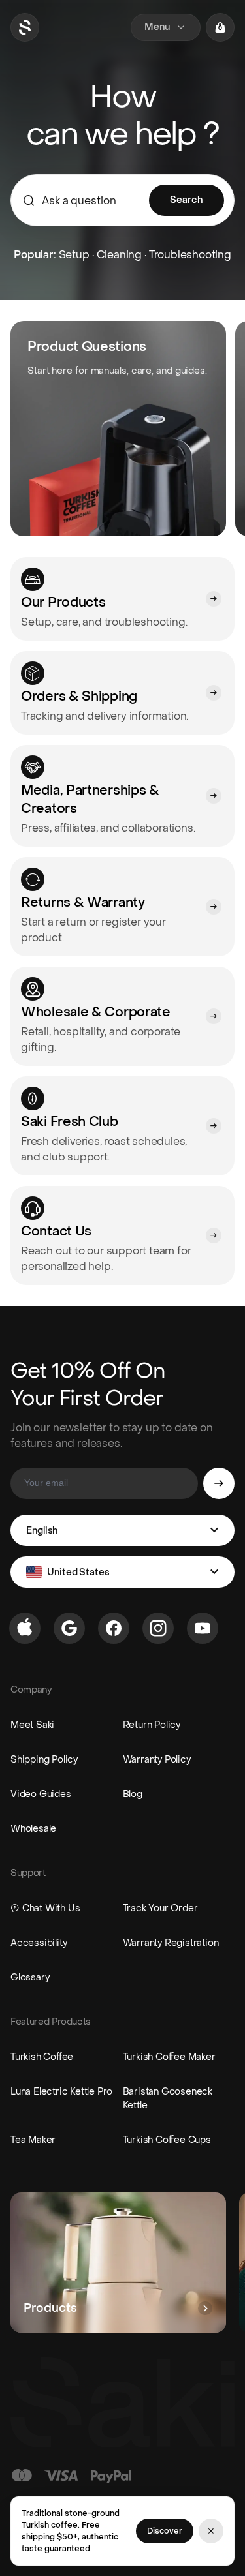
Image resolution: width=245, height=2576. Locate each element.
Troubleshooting (190, 255)
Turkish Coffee (42, 2057)
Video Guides (41, 1794)
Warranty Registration (171, 1943)
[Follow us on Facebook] (114, 1628)
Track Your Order (160, 1908)
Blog (133, 1794)
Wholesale (33, 1829)
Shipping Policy (44, 1760)
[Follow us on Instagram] (158, 1628)
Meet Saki (32, 1725)
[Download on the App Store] (25, 1628)
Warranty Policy (157, 1760)
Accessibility (39, 1943)
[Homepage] (25, 27)
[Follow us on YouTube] (203, 1628)
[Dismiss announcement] (211, 2531)
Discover (165, 2531)
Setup (74, 255)
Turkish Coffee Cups (167, 2140)
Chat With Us (51, 1908)
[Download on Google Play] (69, 1628)
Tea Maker (33, 2140)
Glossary (30, 1977)
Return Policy (152, 1725)
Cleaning (119, 255)
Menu (157, 27)
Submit (219, 1483)
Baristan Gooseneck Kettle (168, 2099)
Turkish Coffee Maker (169, 2057)
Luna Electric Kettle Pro (61, 2092)
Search (187, 200)
